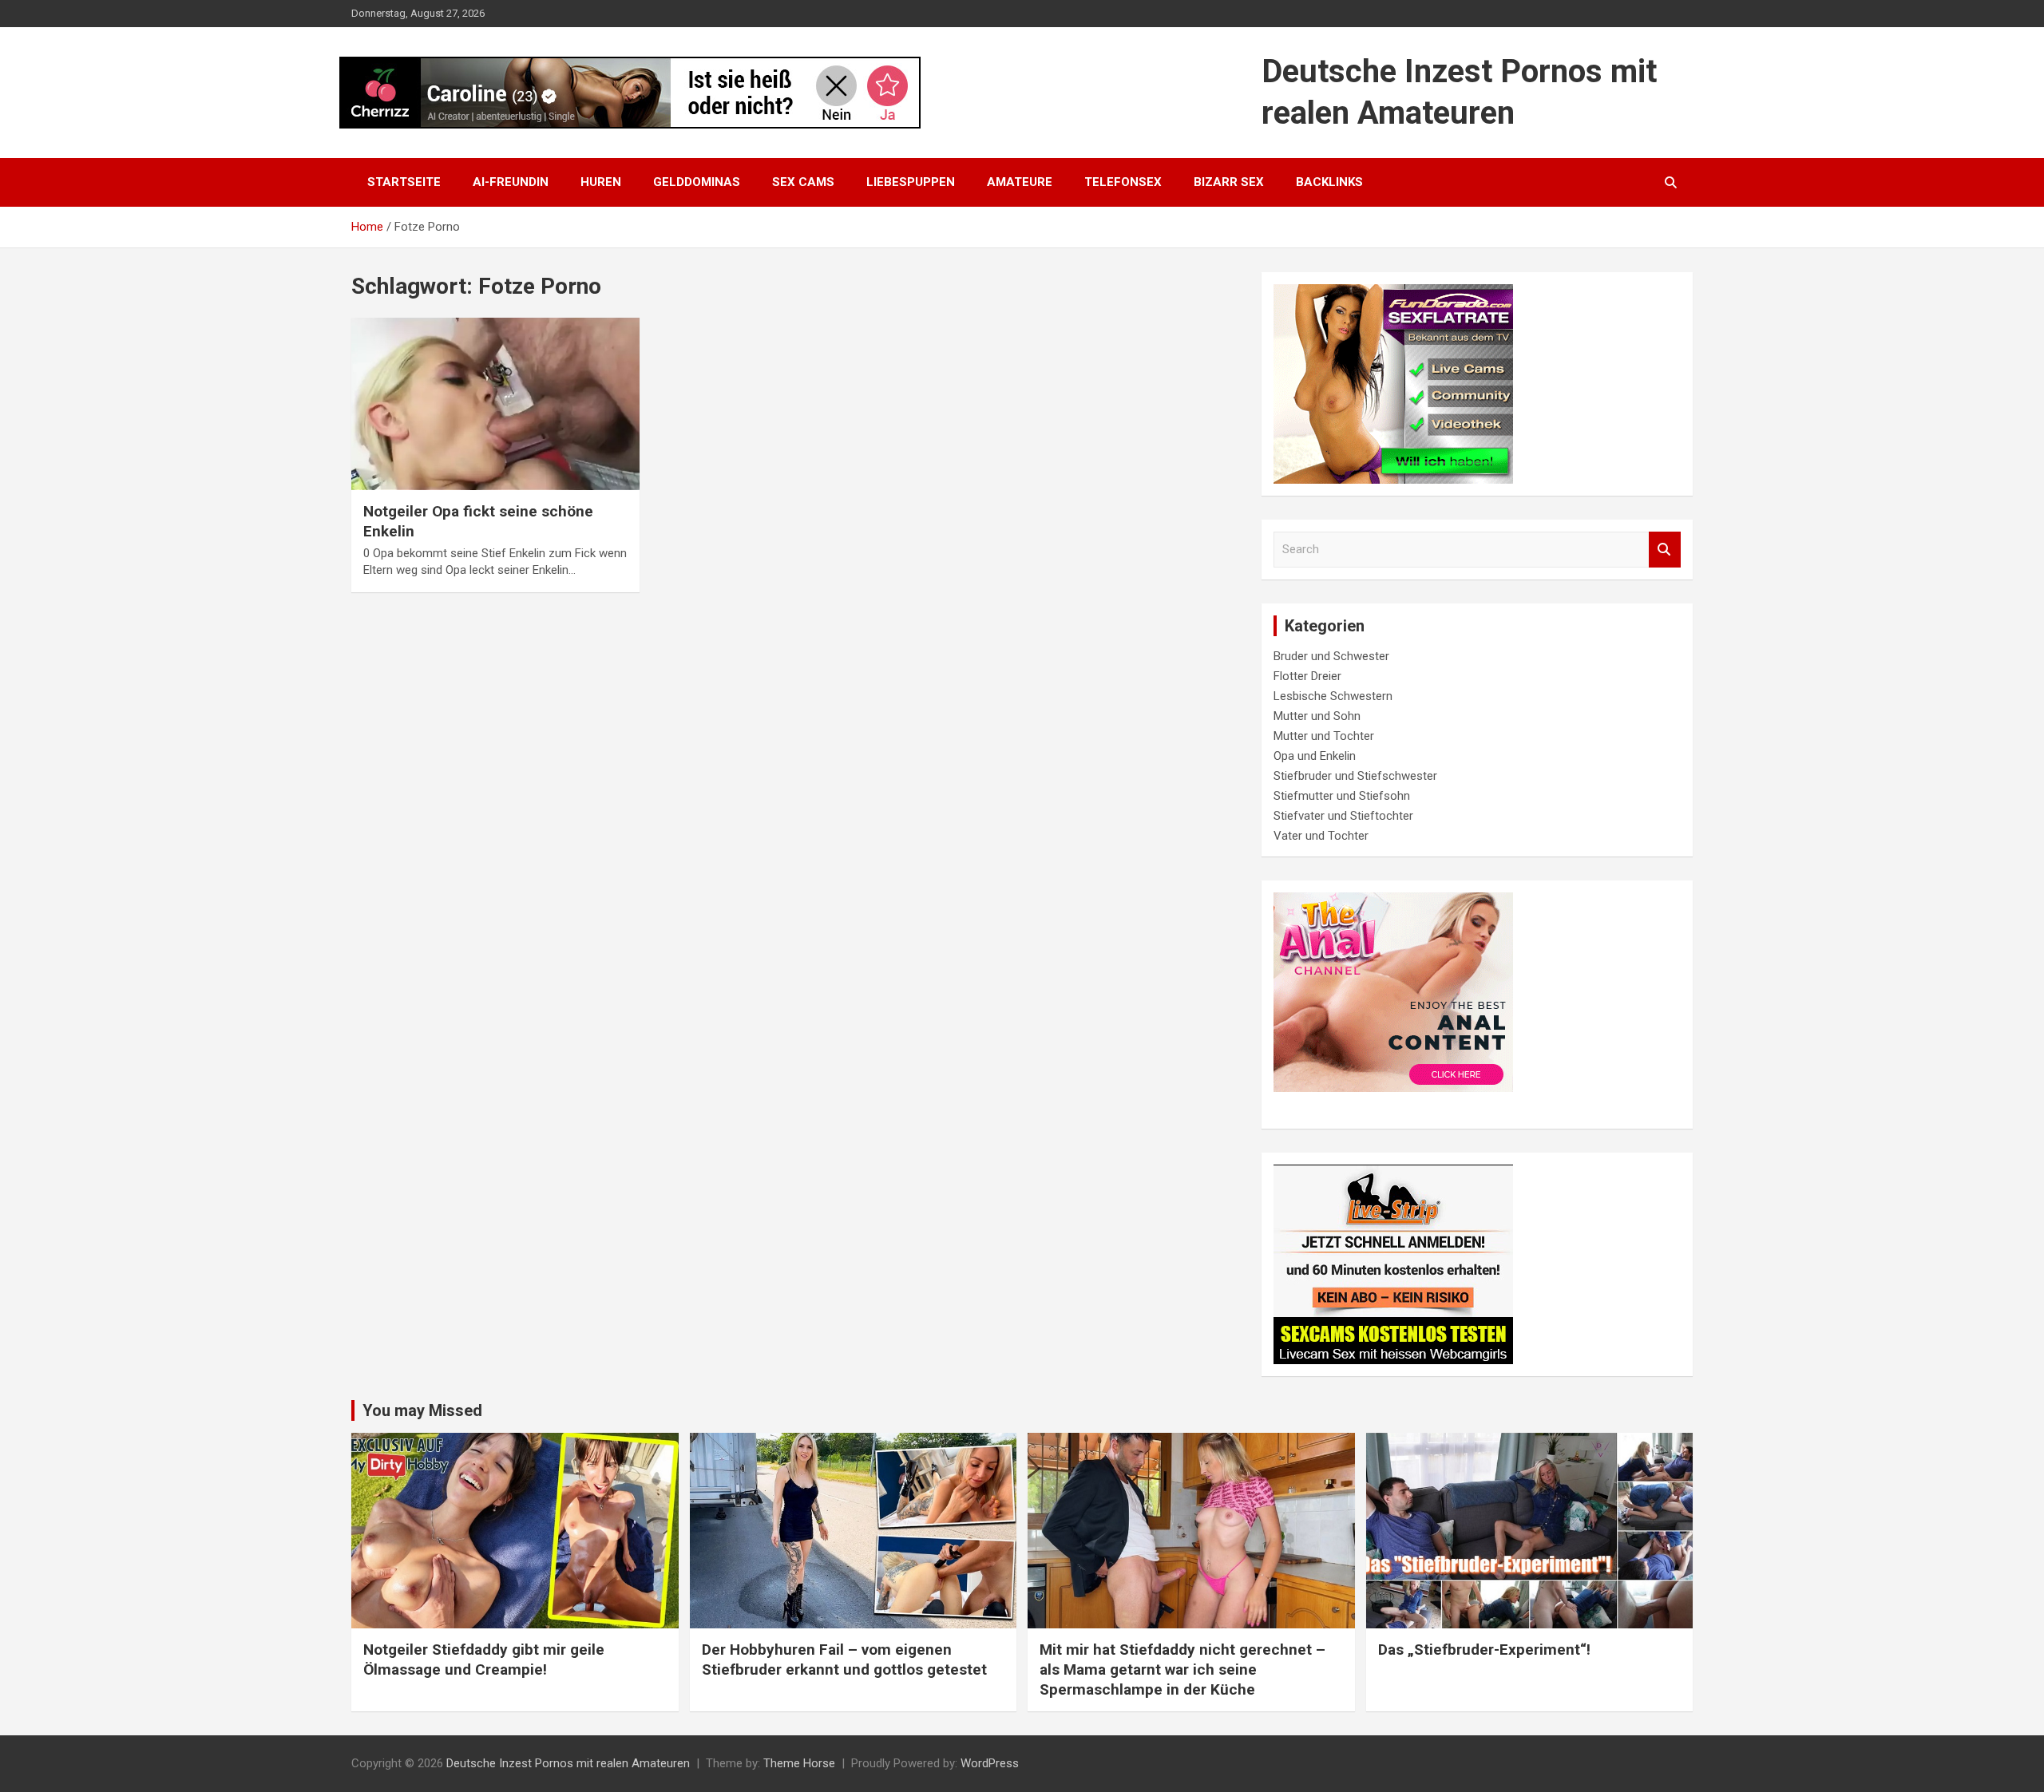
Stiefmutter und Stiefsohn (1342, 796)
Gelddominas (697, 182)
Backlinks (1329, 182)
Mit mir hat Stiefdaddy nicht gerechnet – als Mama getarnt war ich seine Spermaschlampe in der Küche (1182, 1669)
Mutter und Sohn (1317, 716)
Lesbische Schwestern (1333, 696)
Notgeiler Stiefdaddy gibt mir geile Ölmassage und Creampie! (484, 1659)
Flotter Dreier (1307, 676)
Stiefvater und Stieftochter (1343, 816)
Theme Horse (799, 1763)
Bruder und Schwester (1331, 656)
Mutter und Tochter (1324, 736)
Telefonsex (1123, 182)
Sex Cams (803, 182)
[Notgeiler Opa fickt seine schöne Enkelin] (495, 404)
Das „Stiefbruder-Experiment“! (1484, 1650)
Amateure (1020, 182)
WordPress (990, 1763)
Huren (601, 182)
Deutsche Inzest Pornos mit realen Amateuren (568, 1763)
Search (1665, 550)
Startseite (404, 182)
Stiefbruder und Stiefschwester (1355, 776)
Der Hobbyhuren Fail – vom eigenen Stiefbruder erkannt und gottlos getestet (844, 1659)
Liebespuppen (911, 182)
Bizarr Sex (1229, 182)
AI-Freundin (511, 182)
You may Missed (422, 1410)
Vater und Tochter (1321, 836)
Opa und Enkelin (1315, 756)
